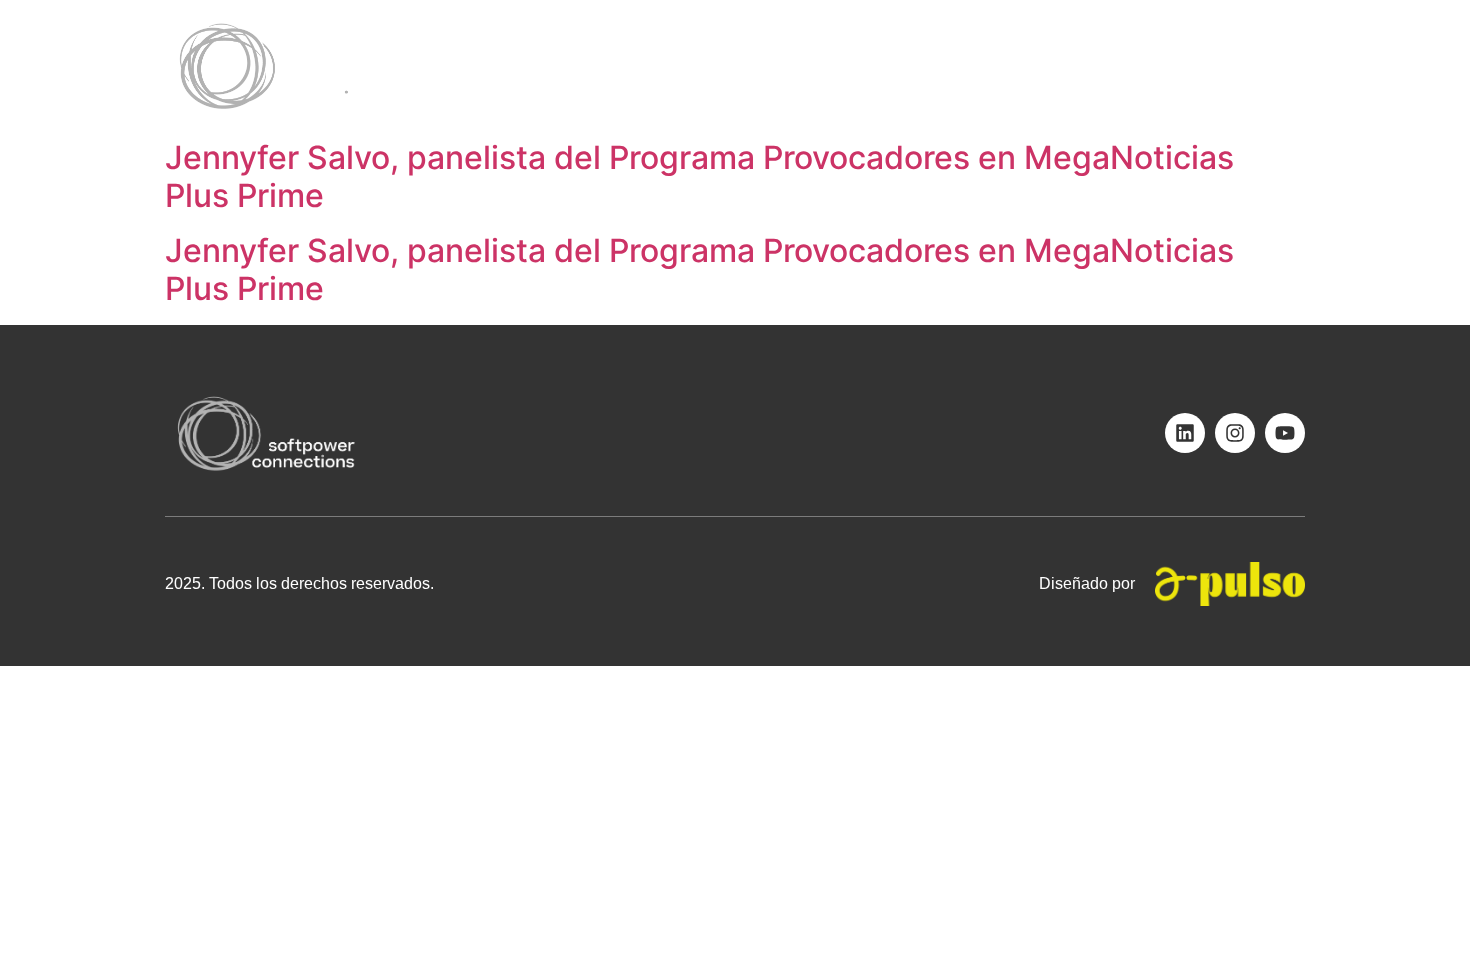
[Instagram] (1235, 433)
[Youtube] (1285, 433)
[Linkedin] (1185, 433)
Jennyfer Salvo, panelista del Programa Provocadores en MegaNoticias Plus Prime (699, 176)
